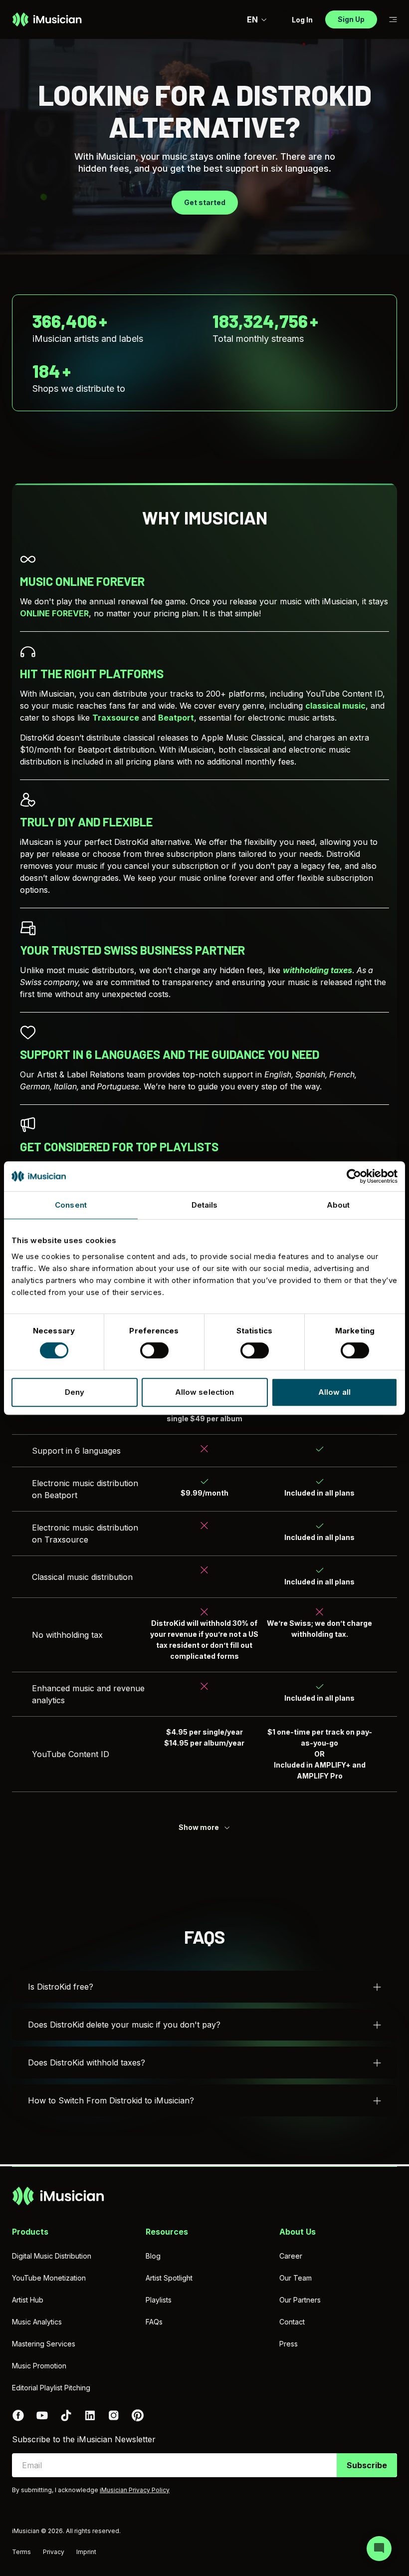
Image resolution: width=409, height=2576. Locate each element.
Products (30, 2232)
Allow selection (205, 1392)
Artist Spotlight (169, 2278)
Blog (153, 2256)
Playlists (159, 2300)
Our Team (296, 2278)
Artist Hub (28, 2300)
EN (252, 19)
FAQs (154, 2322)
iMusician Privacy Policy (135, 2490)
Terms (21, 2552)
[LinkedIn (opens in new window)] (90, 2415)
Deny (75, 1392)
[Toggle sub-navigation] (393, 20)
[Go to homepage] (47, 19)
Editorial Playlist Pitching (51, 2388)
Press (289, 2344)
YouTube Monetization (49, 2278)
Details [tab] (205, 1205)
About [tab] (338, 1205)
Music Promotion (39, 2366)
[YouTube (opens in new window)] (42, 2415)
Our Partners (300, 2300)
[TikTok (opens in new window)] (66, 2415)
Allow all (334, 1392)
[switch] (154, 1350)
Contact (292, 2322)
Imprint (86, 2552)
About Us (298, 2232)
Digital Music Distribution (52, 2256)
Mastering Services (44, 2344)
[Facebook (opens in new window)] (18, 2415)
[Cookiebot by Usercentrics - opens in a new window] (354, 1176)
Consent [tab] (71, 1205)
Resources (167, 2232)
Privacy (54, 2552)
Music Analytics (37, 2322)
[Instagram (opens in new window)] (114, 2415)
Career (291, 2256)
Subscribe (367, 2465)
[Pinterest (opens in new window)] (138, 2415)
